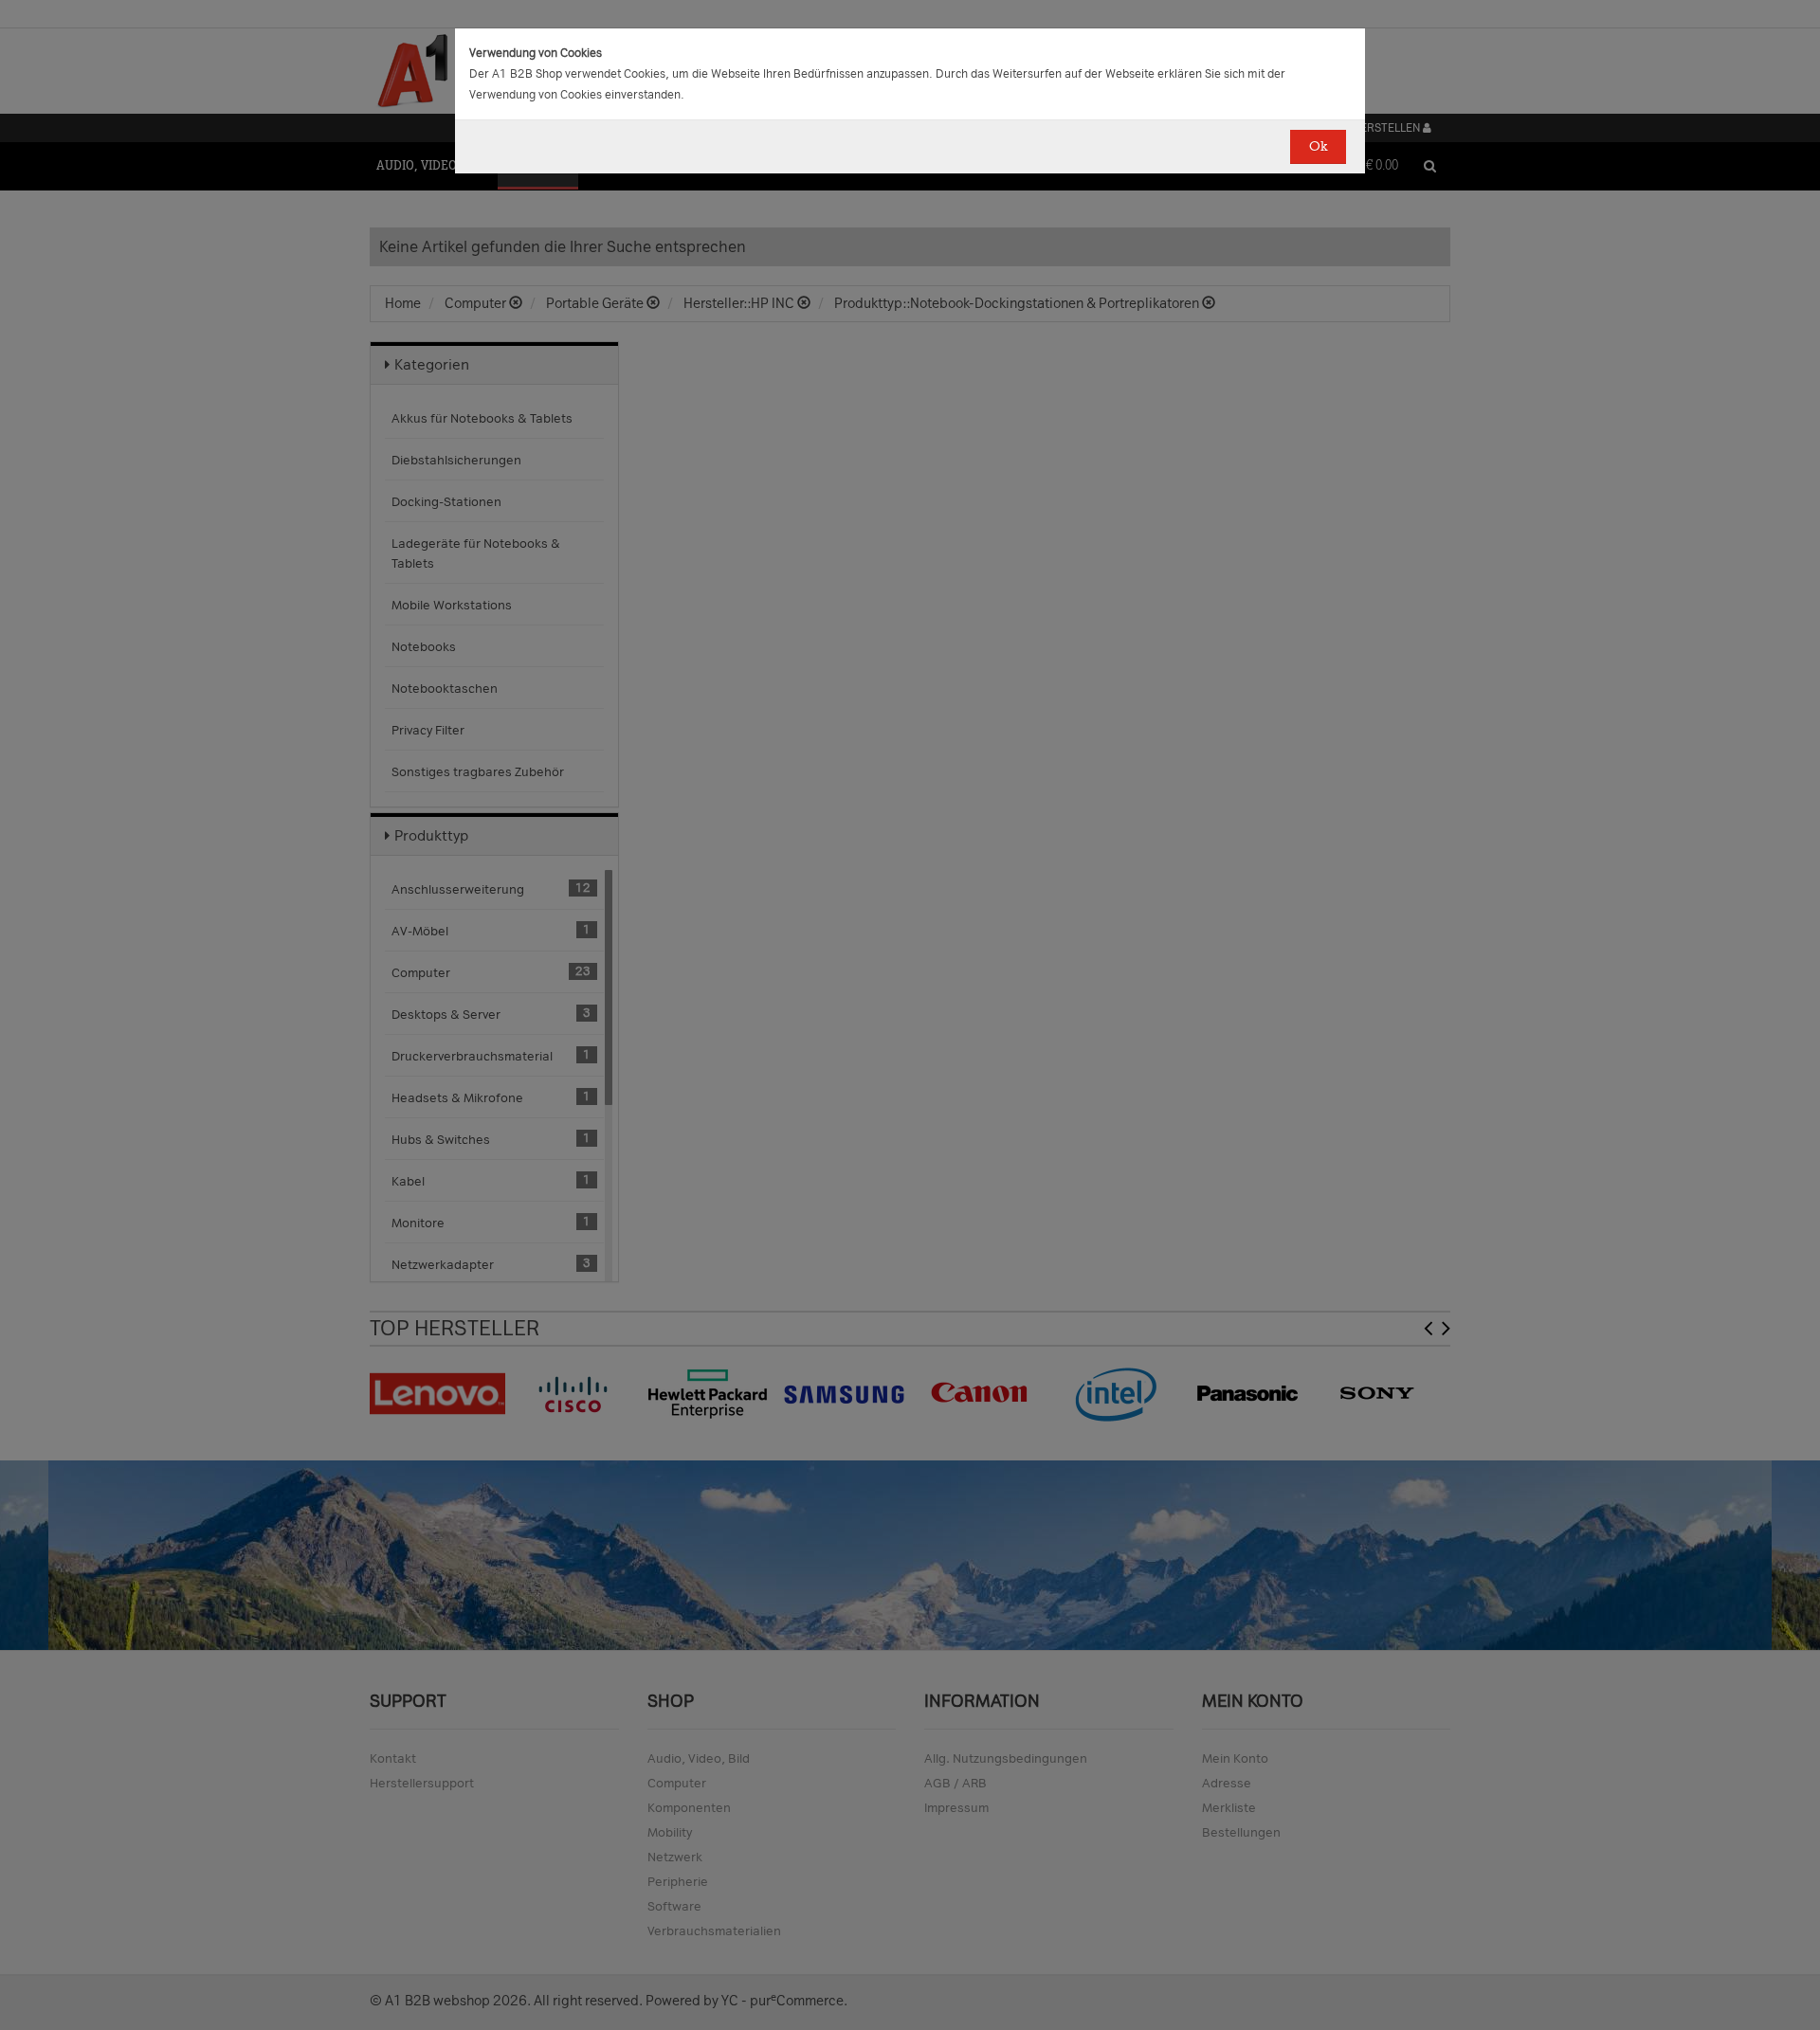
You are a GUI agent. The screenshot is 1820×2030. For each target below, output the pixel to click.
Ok (1318, 146)
